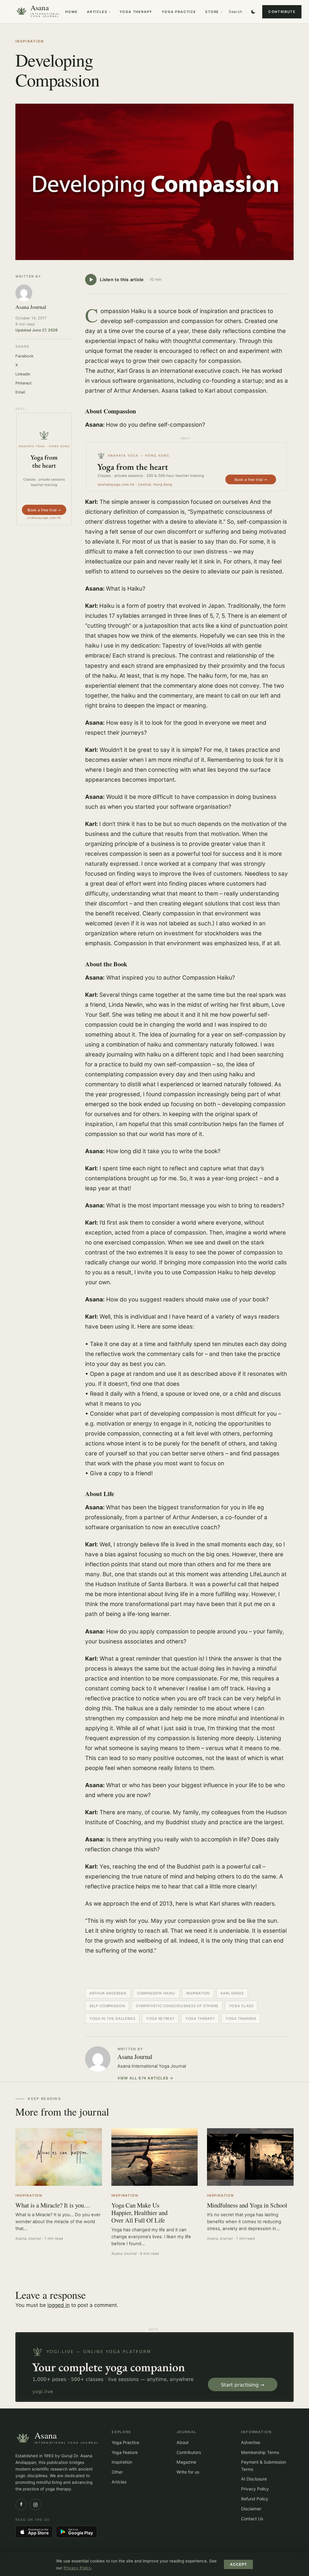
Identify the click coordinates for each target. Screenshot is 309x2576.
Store (212, 12)
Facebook (24, 356)
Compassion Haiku (156, 1993)
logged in (59, 2305)
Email (20, 392)
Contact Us (252, 2519)
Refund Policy (255, 2499)
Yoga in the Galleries (112, 2019)
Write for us (188, 2472)
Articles (97, 12)
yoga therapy (200, 2019)
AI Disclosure (254, 2479)
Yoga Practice (179, 12)
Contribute (282, 12)
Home (71, 12)
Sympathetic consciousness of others (177, 2006)
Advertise (251, 2442)
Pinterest (24, 383)
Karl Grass (232, 1993)
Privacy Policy (255, 2489)
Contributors (189, 2452)
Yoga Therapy (136, 12)
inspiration (198, 1993)
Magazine (186, 2462)
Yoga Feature (125, 2452)
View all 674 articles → (146, 2078)
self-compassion (107, 2006)
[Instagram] (36, 2505)
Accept (239, 2565)
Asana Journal (135, 2057)
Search (236, 12)
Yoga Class (241, 2006)
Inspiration (30, 41)
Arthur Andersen (108, 1993)
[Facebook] (21, 2505)
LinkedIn (23, 374)
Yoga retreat (160, 2019)
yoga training (241, 2019)
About (183, 2442)
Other (117, 2472)
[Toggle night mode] (253, 12)
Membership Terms (260, 2452)
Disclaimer (251, 2509)
